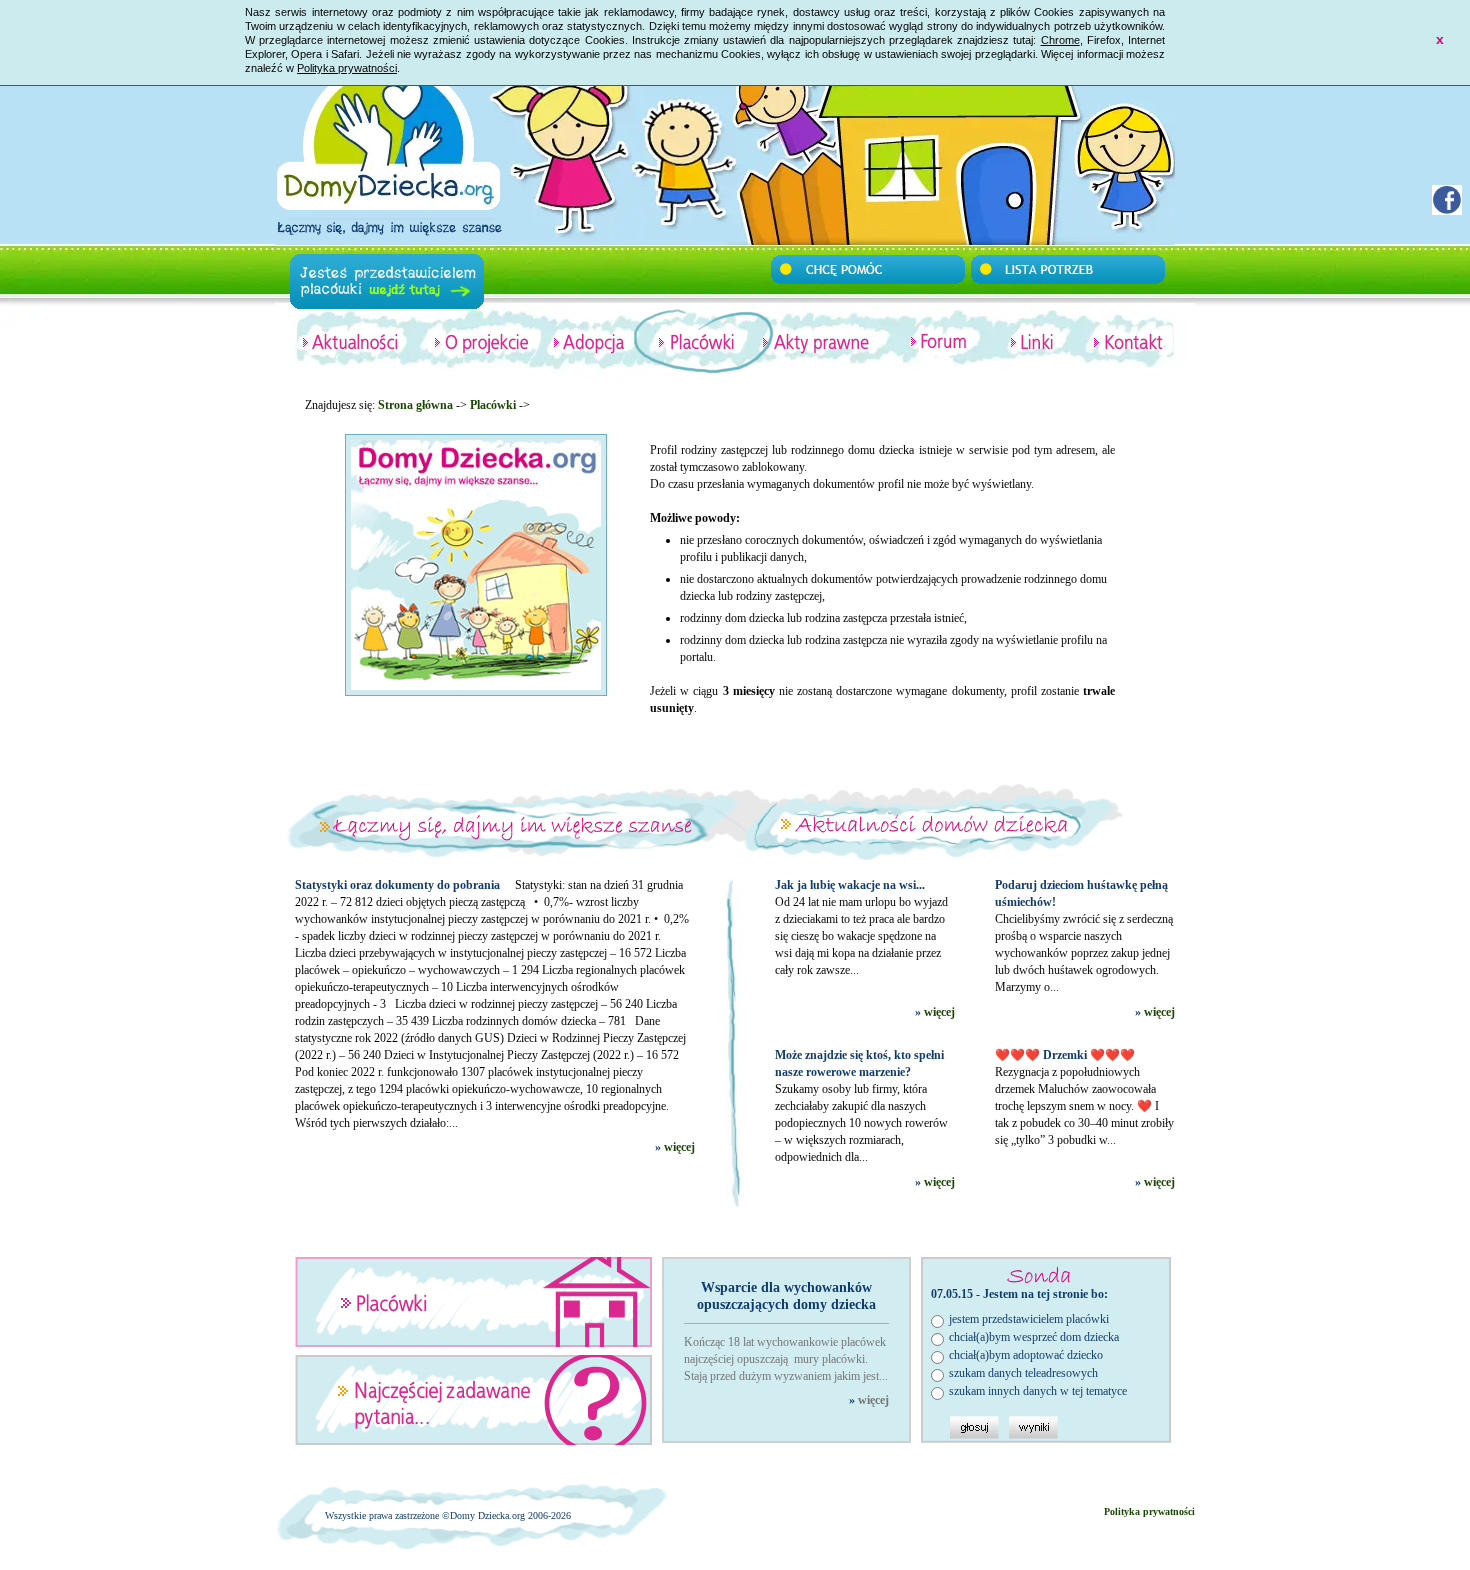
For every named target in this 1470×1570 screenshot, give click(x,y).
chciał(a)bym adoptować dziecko (1026, 1355)
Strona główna (415, 405)
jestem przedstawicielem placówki (1029, 1319)
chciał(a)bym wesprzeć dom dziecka (1034, 1337)
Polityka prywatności (347, 68)
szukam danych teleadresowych (1023, 1373)
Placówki (493, 405)
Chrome (1060, 40)
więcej (679, 1147)
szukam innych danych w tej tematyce (1038, 1391)
